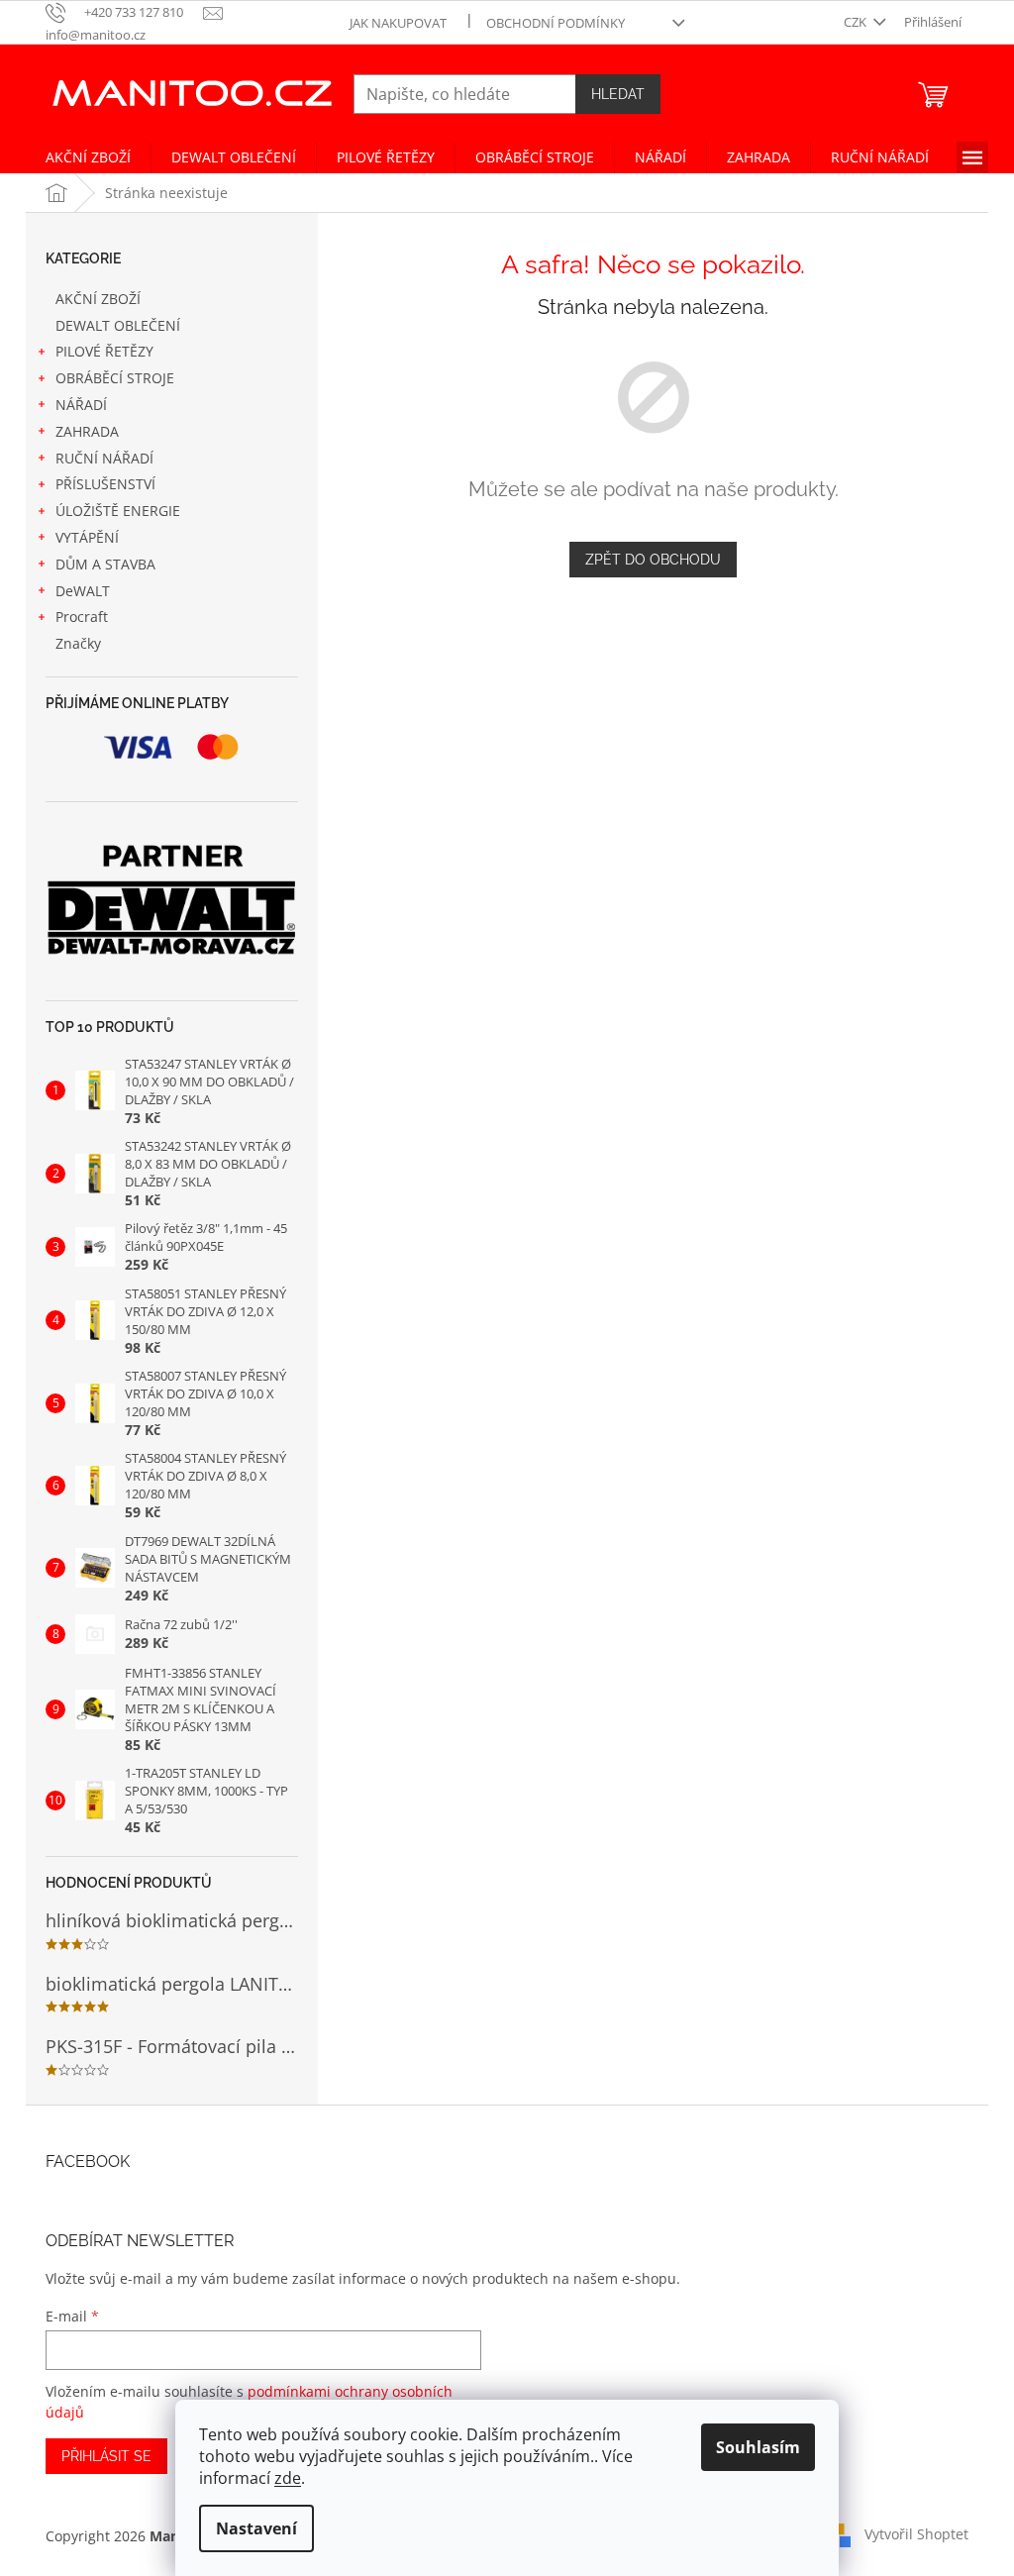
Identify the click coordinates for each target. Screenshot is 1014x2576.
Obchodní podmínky (556, 23)
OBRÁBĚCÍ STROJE (115, 378)
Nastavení (256, 2528)
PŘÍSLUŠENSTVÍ (105, 484)
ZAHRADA (87, 431)
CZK (857, 22)
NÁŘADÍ (81, 405)
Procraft (82, 617)
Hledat (618, 94)
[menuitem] (88, 157)
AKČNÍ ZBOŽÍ (98, 299)
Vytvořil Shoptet (916, 2534)
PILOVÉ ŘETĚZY (104, 351)
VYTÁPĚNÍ (87, 537)
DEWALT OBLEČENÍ (118, 325)
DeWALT (83, 591)
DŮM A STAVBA (105, 564)
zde (288, 2478)
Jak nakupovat (398, 23)
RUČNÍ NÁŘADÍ (104, 458)
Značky (78, 643)
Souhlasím (758, 2447)
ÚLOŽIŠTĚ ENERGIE (118, 511)
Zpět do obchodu (653, 560)
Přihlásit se (106, 2456)
